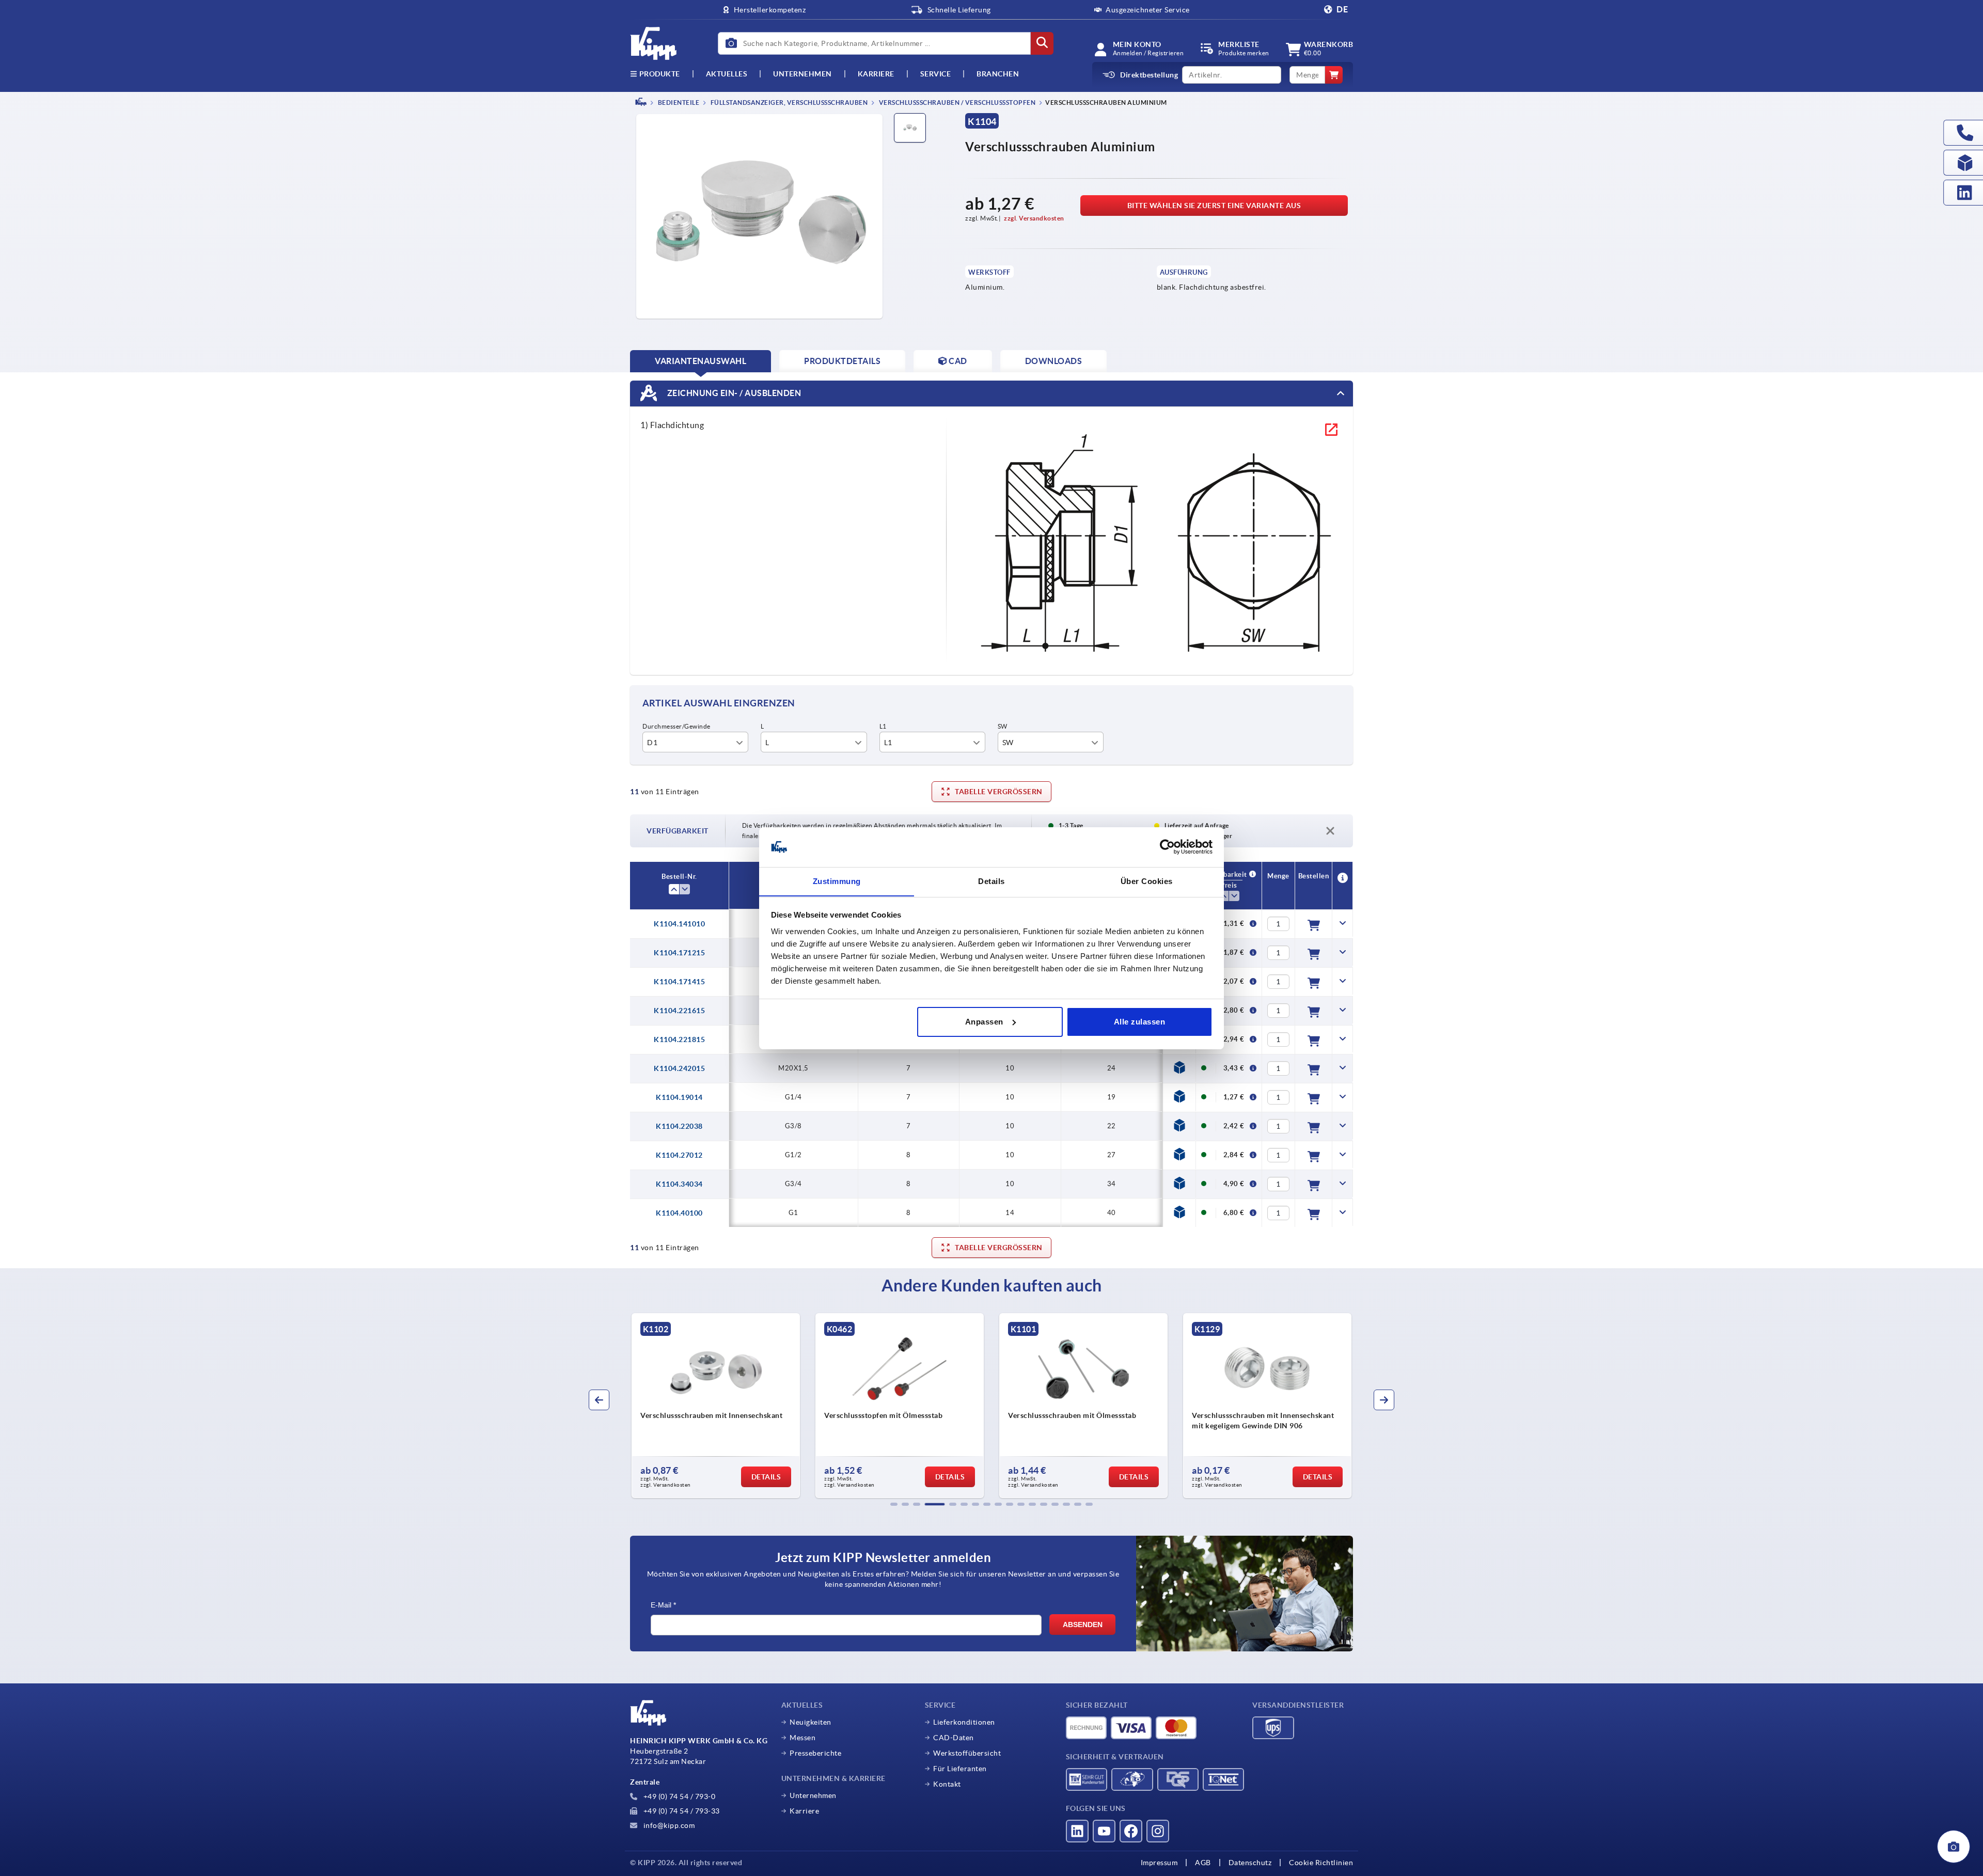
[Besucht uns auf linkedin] (1077, 1831)
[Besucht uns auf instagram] (1158, 1831)
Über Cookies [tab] (1147, 881)
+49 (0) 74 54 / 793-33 (681, 1811)
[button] (894, 1504)
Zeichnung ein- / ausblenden (733, 392)
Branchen (998, 74)
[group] (716, 1406)
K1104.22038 (679, 1126)
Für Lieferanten (960, 1769)
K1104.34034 (679, 1184)
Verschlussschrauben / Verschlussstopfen (956, 103)
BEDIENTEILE (678, 103)
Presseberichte (815, 1753)
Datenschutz (1250, 1863)
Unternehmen (802, 74)
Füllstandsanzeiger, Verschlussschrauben (788, 103)
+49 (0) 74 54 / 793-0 (678, 1796)
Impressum (1159, 1863)
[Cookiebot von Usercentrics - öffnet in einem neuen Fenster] (1167, 847)
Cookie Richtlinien (1321, 1863)
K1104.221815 (679, 1039)
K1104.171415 (679, 982)
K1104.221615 (679, 1011)
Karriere (876, 74)
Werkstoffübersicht (967, 1753)
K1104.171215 (679, 953)
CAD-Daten (954, 1738)
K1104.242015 (679, 1068)
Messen (802, 1738)
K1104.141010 (679, 924)
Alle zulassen (1140, 1022)
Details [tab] (991, 881)
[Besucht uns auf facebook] (1131, 1831)
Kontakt (947, 1784)
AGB (1203, 1863)
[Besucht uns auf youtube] (1104, 1831)
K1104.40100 (679, 1213)
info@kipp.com (668, 1825)
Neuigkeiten (810, 1722)
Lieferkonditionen (964, 1722)
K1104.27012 (679, 1155)
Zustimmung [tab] (837, 881)
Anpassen (984, 1022)
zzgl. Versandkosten (1034, 218)
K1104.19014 (679, 1097)
